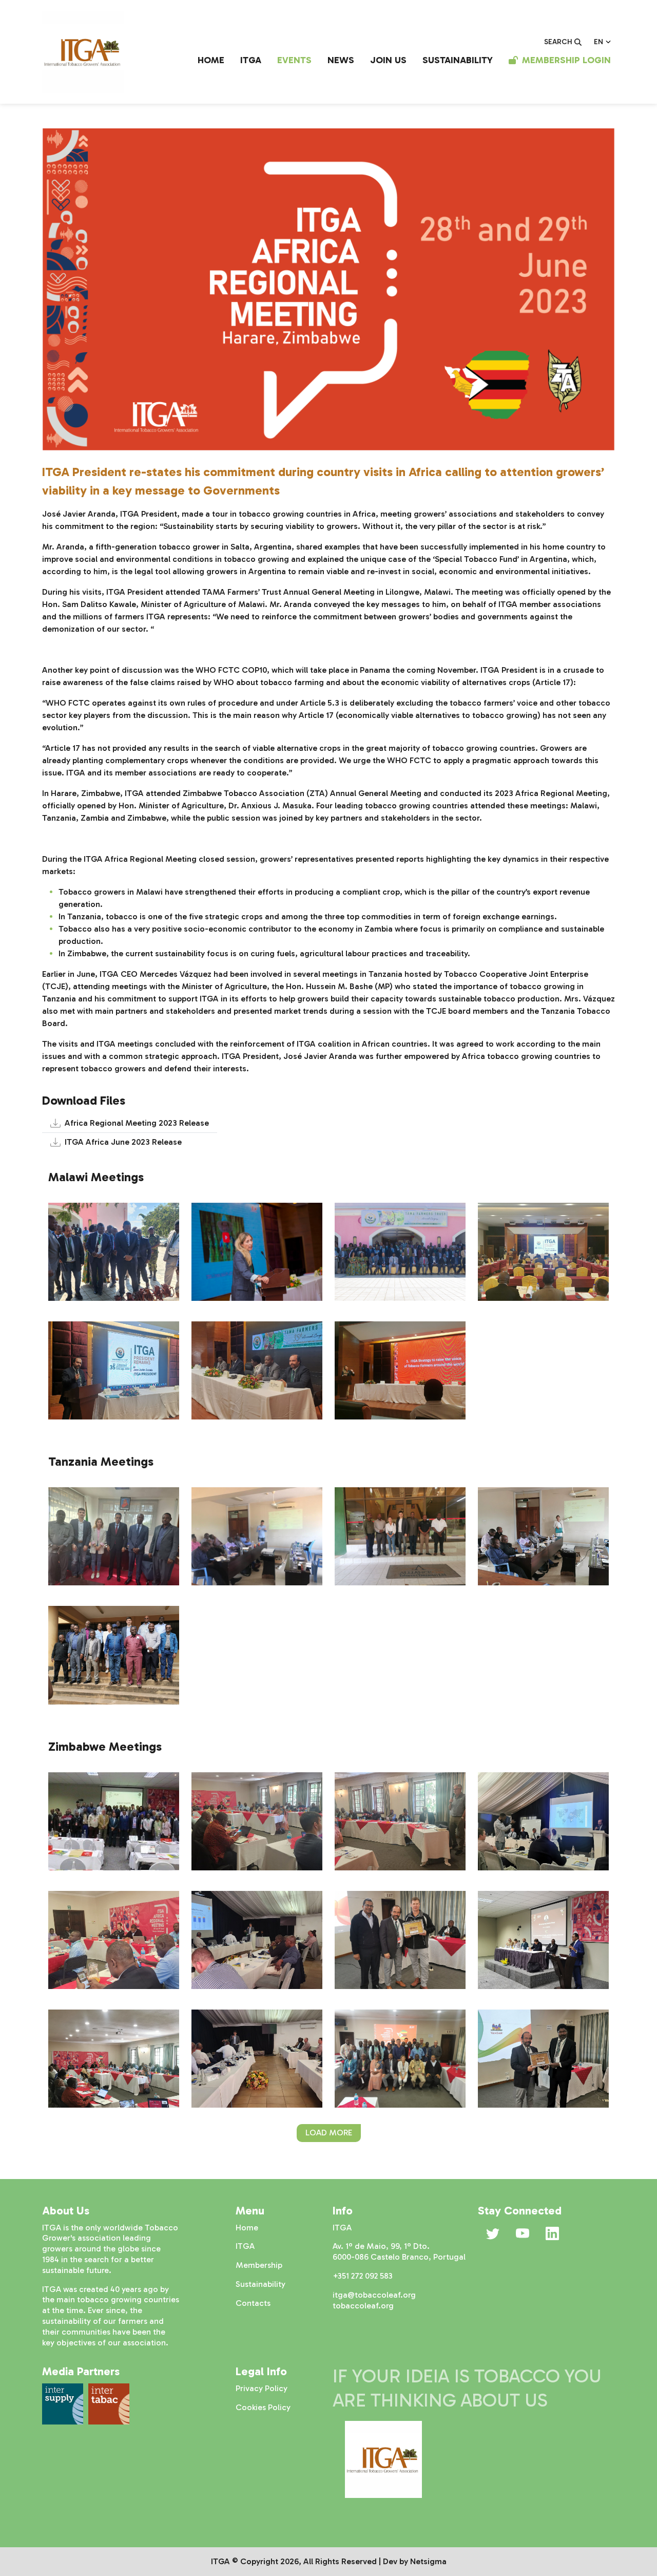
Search (558, 42)
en (598, 42)
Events (294, 60)
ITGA (251, 60)
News (341, 60)
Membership (259, 2265)
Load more (329, 2133)
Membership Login (566, 60)
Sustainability (458, 60)
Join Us (388, 60)
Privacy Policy (262, 2388)
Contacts (253, 2303)
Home (211, 60)
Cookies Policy (263, 2407)
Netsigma (428, 2561)
